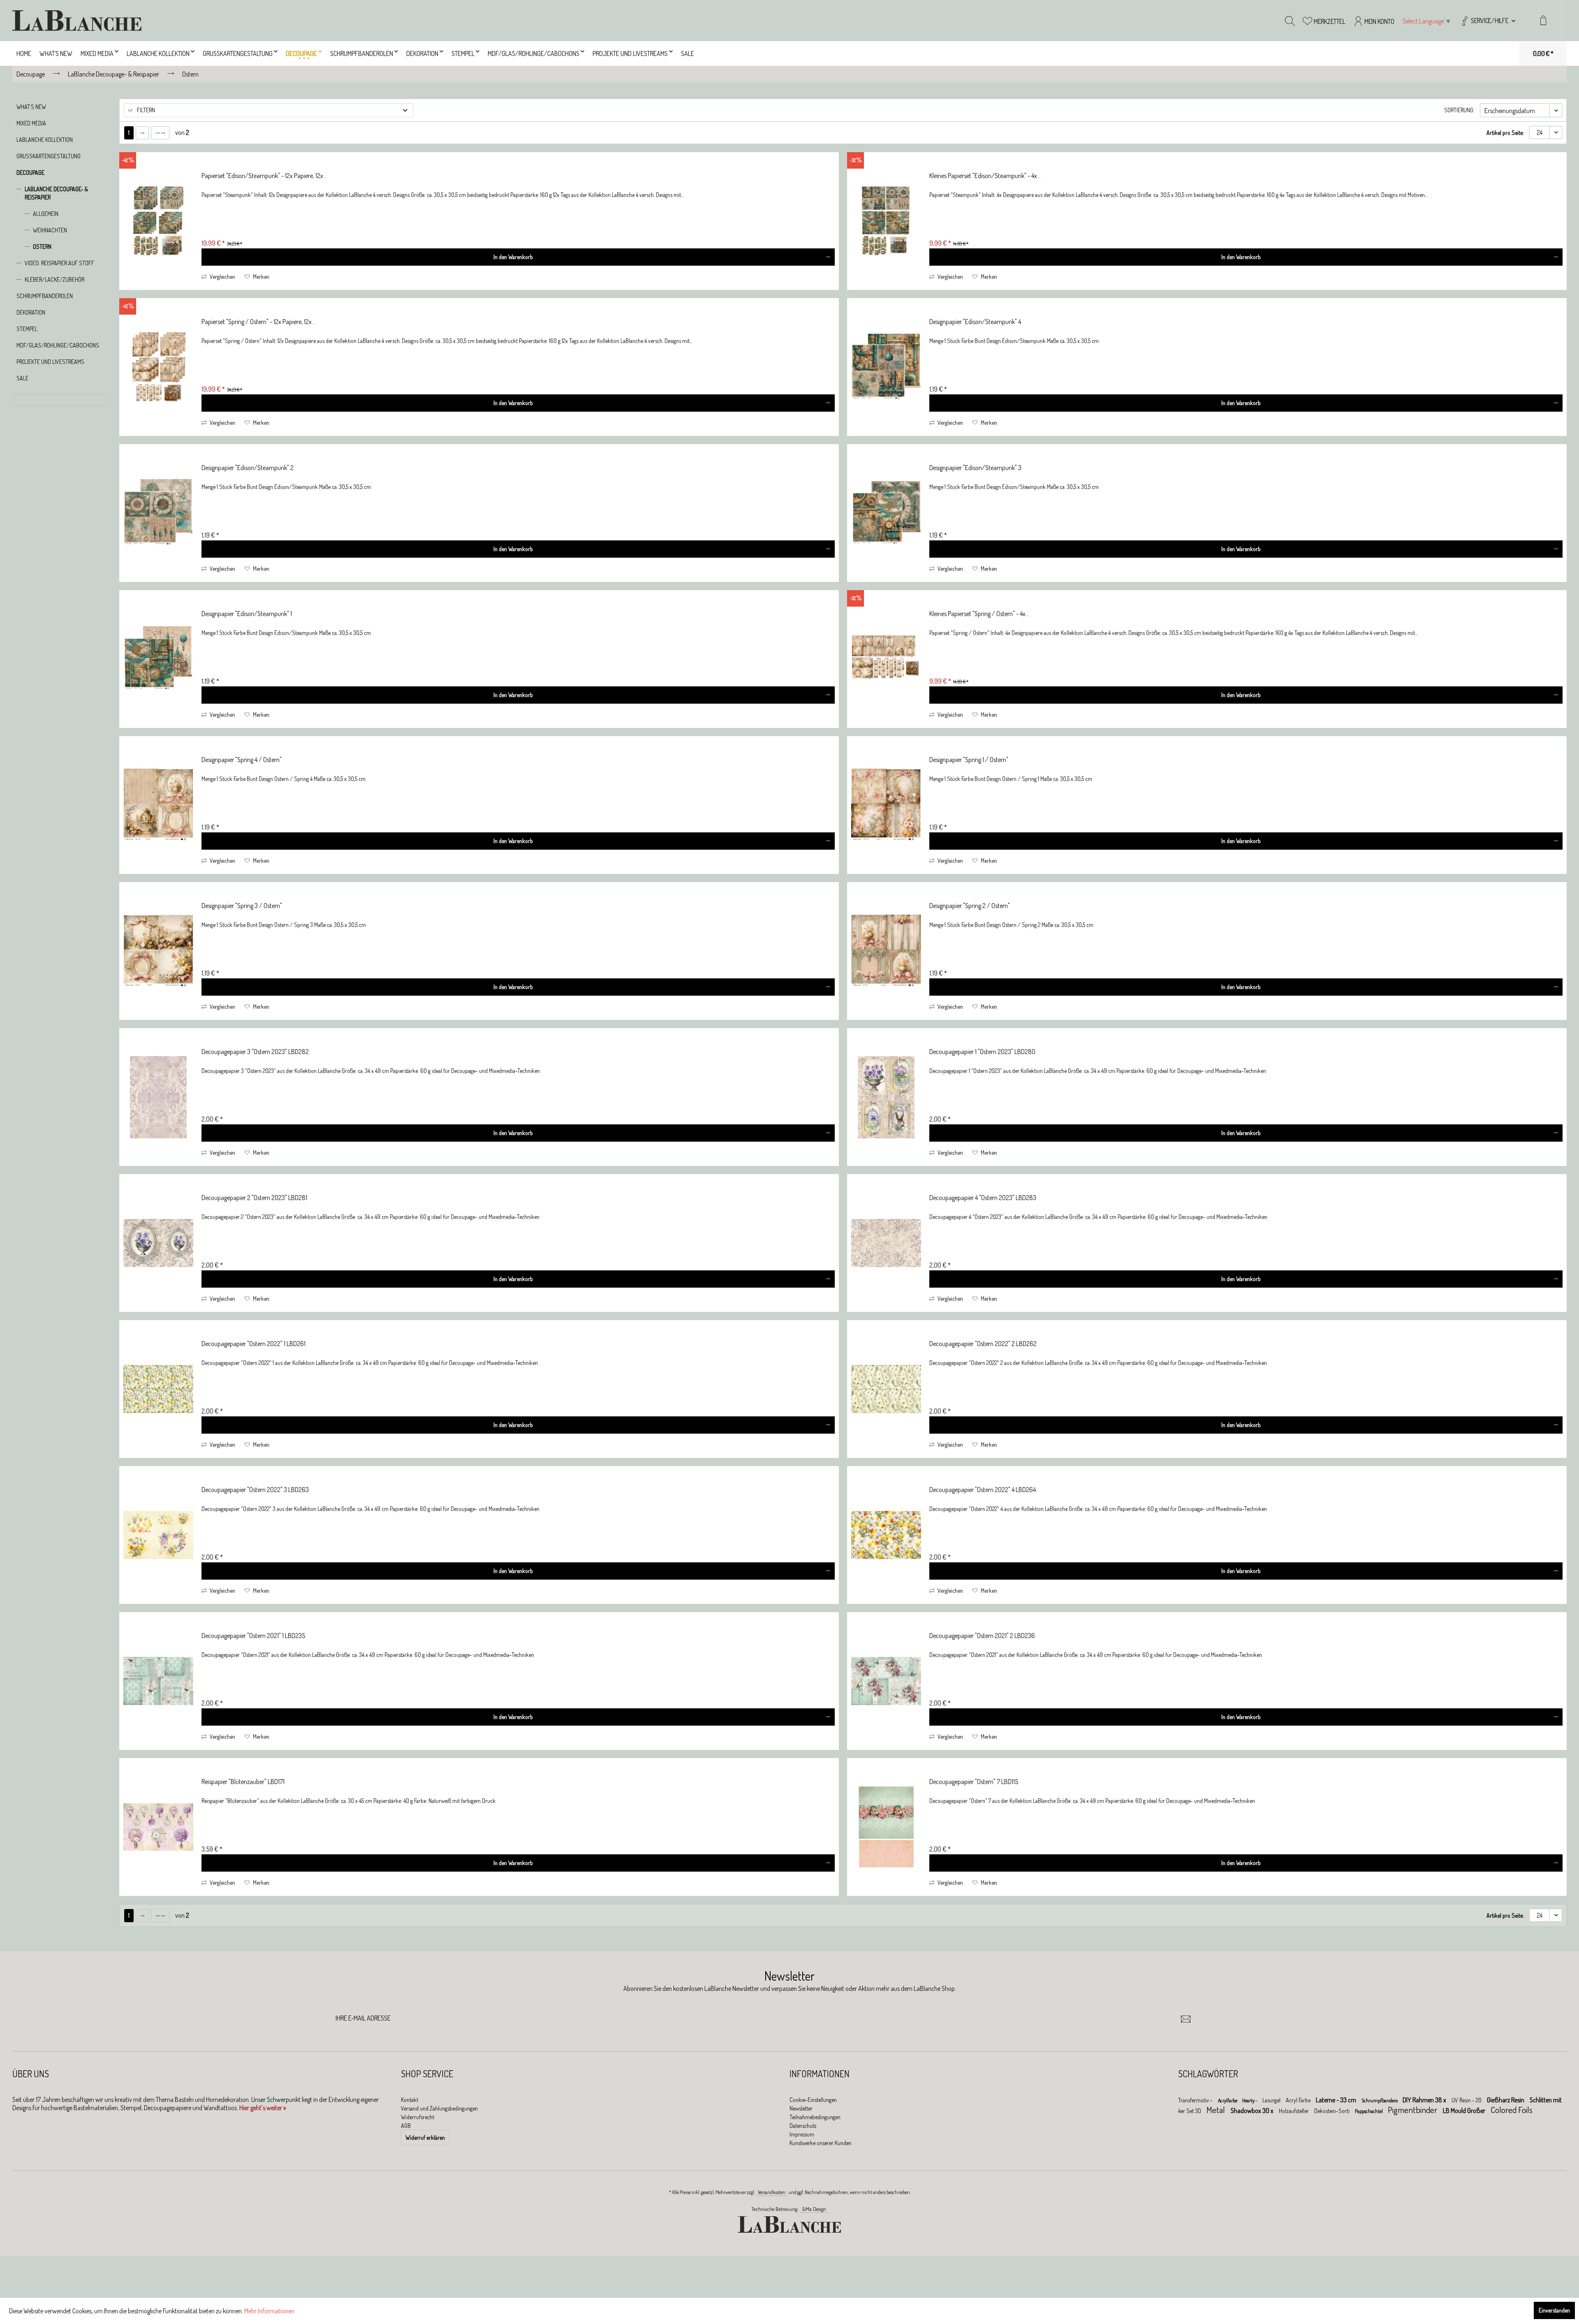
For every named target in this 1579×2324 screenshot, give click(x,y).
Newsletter (801, 2108)
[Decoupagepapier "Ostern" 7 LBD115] (886, 1827)
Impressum (802, 2134)
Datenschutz (803, 2126)
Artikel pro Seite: (1505, 133)
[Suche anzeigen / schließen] (1290, 21)
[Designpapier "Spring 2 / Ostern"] (886, 951)
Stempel (27, 329)
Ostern (42, 247)
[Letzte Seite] (160, 133)
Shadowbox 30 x (1253, 2111)
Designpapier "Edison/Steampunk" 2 (248, 468)
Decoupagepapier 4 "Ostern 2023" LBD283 (983, 1198)
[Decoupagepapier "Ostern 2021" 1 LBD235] (158, 1681)
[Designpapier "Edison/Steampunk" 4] (886, 367)
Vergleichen (222, 277)
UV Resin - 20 (1467, 2100)
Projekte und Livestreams (50, 362)
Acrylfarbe (1228, 2100)
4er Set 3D (1190, 2111)
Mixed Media (31, 123)
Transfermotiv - (1196, 2100)
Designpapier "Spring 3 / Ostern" (242, 906)
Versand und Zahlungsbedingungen (439, 2108)
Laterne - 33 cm (1337, 2100)
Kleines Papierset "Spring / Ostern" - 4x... (979, 614)
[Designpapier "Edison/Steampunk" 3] (886, 513)
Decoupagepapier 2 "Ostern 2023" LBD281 (254, 1198)
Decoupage (30, 173)
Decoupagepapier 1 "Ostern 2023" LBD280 (982, 1052)
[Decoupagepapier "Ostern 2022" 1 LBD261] (158, 1389)
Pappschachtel (1369, 2111)
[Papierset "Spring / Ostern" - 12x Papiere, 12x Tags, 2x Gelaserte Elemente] (158, 367)
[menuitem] (1488, 21)
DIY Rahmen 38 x (1425, 2100)
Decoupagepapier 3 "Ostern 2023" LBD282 (255, 1052)
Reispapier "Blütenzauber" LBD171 (243, 1782)
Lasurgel (1272, 2100)
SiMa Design (814, 2209)
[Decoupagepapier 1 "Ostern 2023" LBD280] (886, 1097)
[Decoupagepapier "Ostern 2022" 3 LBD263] (158, 1535)
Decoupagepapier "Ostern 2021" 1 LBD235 (253, 1636)
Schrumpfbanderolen (45, 296)
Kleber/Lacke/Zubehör (54, 279)
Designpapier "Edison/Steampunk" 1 (247, 614)
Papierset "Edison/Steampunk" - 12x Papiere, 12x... (264, 176)
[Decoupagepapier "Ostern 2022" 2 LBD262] (886, 1389)
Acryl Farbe (1299, 2100)
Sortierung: (1459, 110)
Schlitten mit (1546, 2100)
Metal (1217, 2110)
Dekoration (31, 312)
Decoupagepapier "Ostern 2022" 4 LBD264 (983, 1490)
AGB (406, 2126)
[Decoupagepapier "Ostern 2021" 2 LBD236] (886, 1681)
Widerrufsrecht (418, 2117)
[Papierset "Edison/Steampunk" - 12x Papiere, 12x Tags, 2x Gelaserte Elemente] (158, 221)
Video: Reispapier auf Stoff (59, 263)
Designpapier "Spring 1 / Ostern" (969, 760)
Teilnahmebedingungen (815, 2117)
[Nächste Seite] (142, 133)
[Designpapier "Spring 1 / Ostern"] (886, 805)
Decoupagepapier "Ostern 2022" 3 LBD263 (255, 1490)
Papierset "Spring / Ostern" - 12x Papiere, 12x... (258, 322)
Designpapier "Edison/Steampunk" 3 (975, 468)
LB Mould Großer (1465, 2111)
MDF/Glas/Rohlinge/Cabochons (58, 345)
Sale (22, 378)
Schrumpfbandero (1380, 2100)
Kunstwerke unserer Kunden (821, 2143)
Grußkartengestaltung (49, 156)
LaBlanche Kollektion (45, 140)
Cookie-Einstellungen (813, 2100)
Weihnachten (50, 230)
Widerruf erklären (425, 2137)
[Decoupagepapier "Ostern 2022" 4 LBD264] (886, 1535)
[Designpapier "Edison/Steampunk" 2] (158, 513)
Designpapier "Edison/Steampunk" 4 (975, 322)
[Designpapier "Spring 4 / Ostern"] (158, 805)
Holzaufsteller (1294, 2111)
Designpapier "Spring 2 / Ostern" (970, 906)
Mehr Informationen (269, 2311)
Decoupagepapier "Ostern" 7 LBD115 (974, 1782)
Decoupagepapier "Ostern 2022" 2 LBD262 (983, 1344)
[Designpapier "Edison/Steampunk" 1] (158, 659)
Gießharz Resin (1506, 2100)
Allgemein (46, 214)
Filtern (145, 110)
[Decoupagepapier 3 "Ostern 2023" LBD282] (158, 1097)
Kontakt (410, 2100)
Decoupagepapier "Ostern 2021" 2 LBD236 (982, 1636)
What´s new (31, 107)
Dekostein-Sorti (1332, 2111)
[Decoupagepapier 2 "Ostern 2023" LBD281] (158, 1243)
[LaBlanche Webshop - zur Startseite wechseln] (77, 21)
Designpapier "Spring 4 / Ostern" (242, 760)
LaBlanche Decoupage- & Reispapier (56, 193)
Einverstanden (1554, 2310)
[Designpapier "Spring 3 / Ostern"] (158, 951)
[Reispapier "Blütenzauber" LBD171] (158, 1827)
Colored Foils (1512, 2110)
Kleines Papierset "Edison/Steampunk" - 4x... (985, 176)
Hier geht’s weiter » (263, 2108)
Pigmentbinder (1413, 2110)
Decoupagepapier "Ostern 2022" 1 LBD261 (254, 1344)
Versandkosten (772, 2192)
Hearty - (1250, 2100)
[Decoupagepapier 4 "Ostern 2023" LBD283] (886, 1243)
